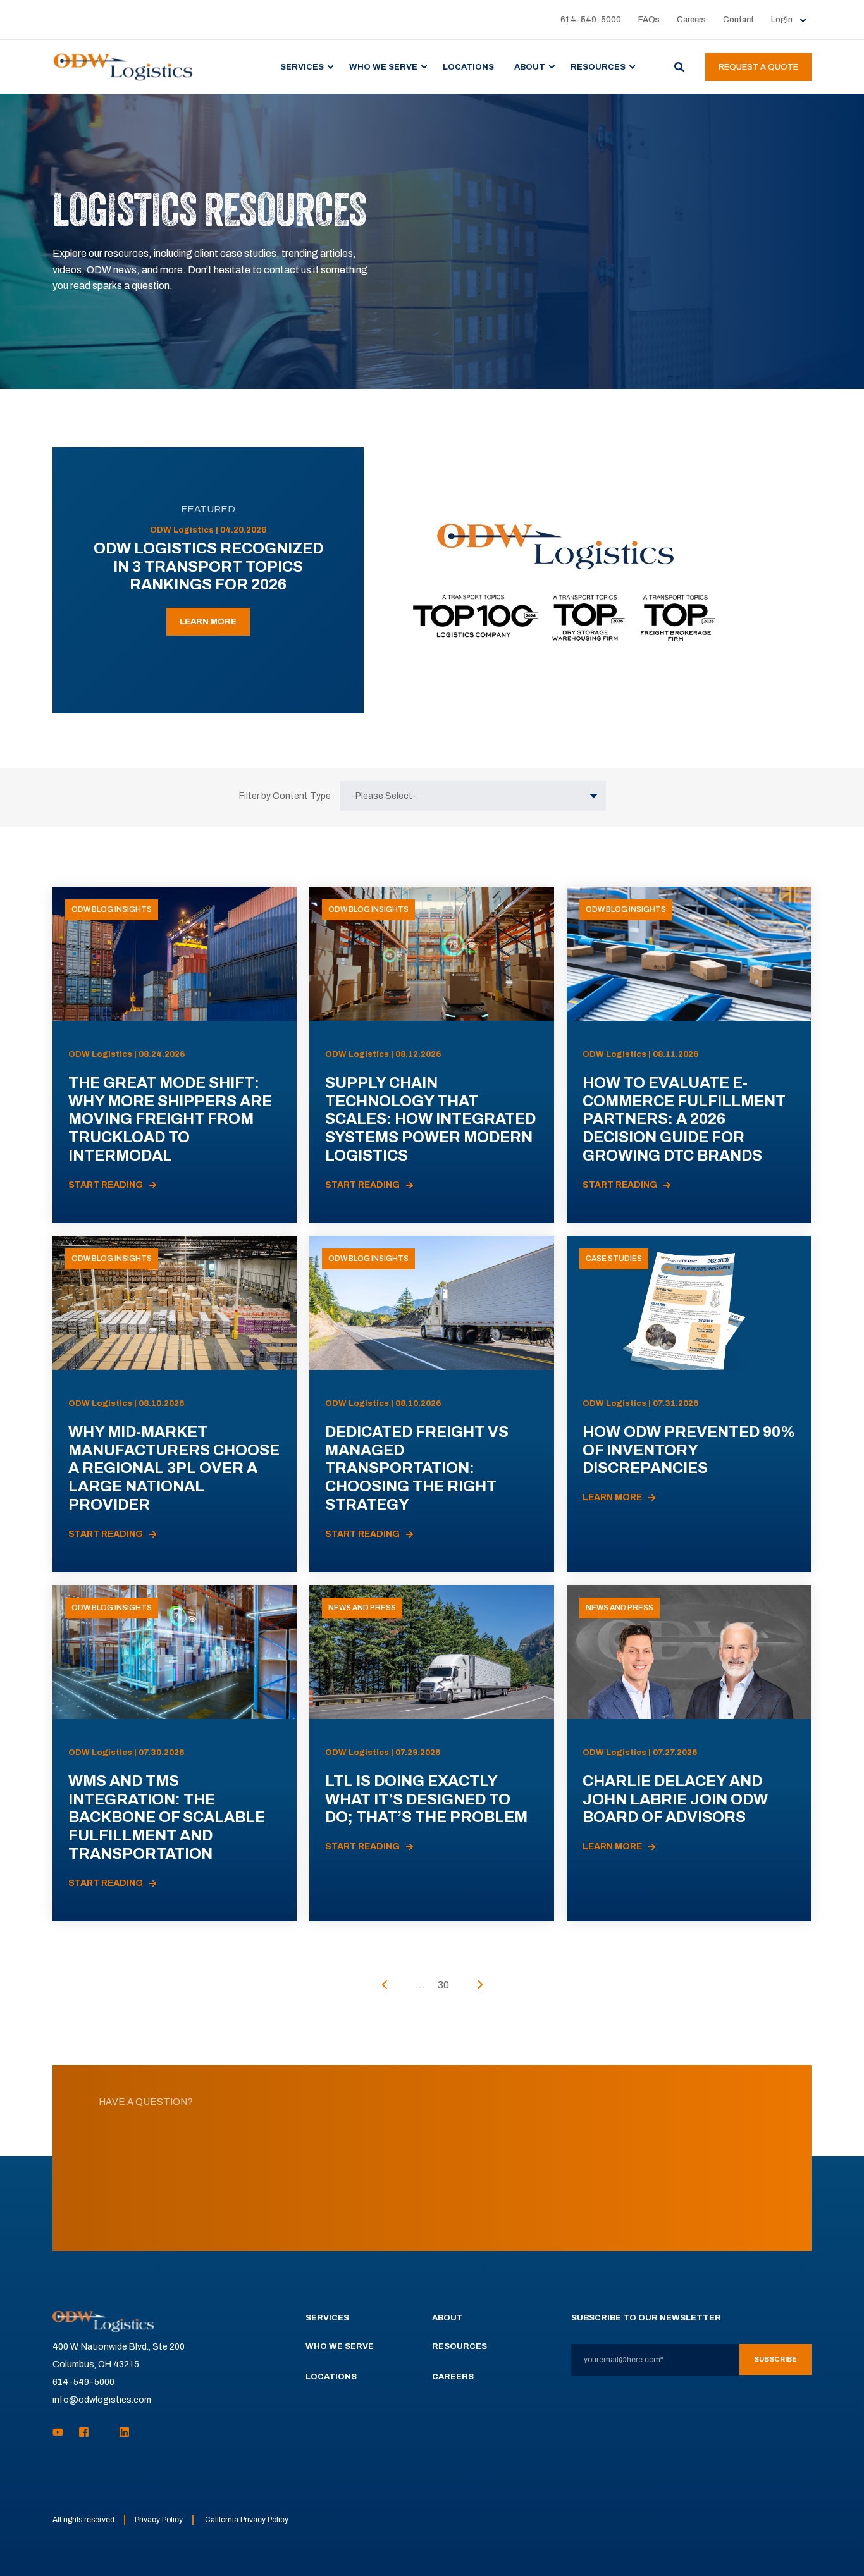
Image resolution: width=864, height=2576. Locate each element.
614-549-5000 (83, 2382)
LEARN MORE (208, 622)
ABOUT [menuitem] (530, 66)
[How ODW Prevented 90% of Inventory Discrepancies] (689, 1404)
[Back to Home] (123, 66)
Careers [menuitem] (691, 20)
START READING (106, 1185)
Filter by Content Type (285, 796)
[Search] (680, 66)
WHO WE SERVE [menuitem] (383, 66)
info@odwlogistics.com (102, 2400)
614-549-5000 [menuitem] (591, 20)
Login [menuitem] (782, 20)
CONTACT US (432, 2203)
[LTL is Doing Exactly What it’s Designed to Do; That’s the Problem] (431, 1753)
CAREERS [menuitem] (453, 2377)
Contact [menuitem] (738, 20)
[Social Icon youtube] (62, 2432)
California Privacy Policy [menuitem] (247, 2520)
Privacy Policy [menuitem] (159, 2520)
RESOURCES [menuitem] (598, 66)
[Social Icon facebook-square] (84, 2432)
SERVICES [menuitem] (302, 66)
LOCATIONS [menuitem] (468, 66)
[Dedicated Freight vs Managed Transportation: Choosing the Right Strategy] (431, 1404)
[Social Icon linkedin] (120, 2432)
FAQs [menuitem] (649, 20)
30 (443, 1985)
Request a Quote (758, 67)
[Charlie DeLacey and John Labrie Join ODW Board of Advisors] (689, 1753)
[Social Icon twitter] (104, 2432)
